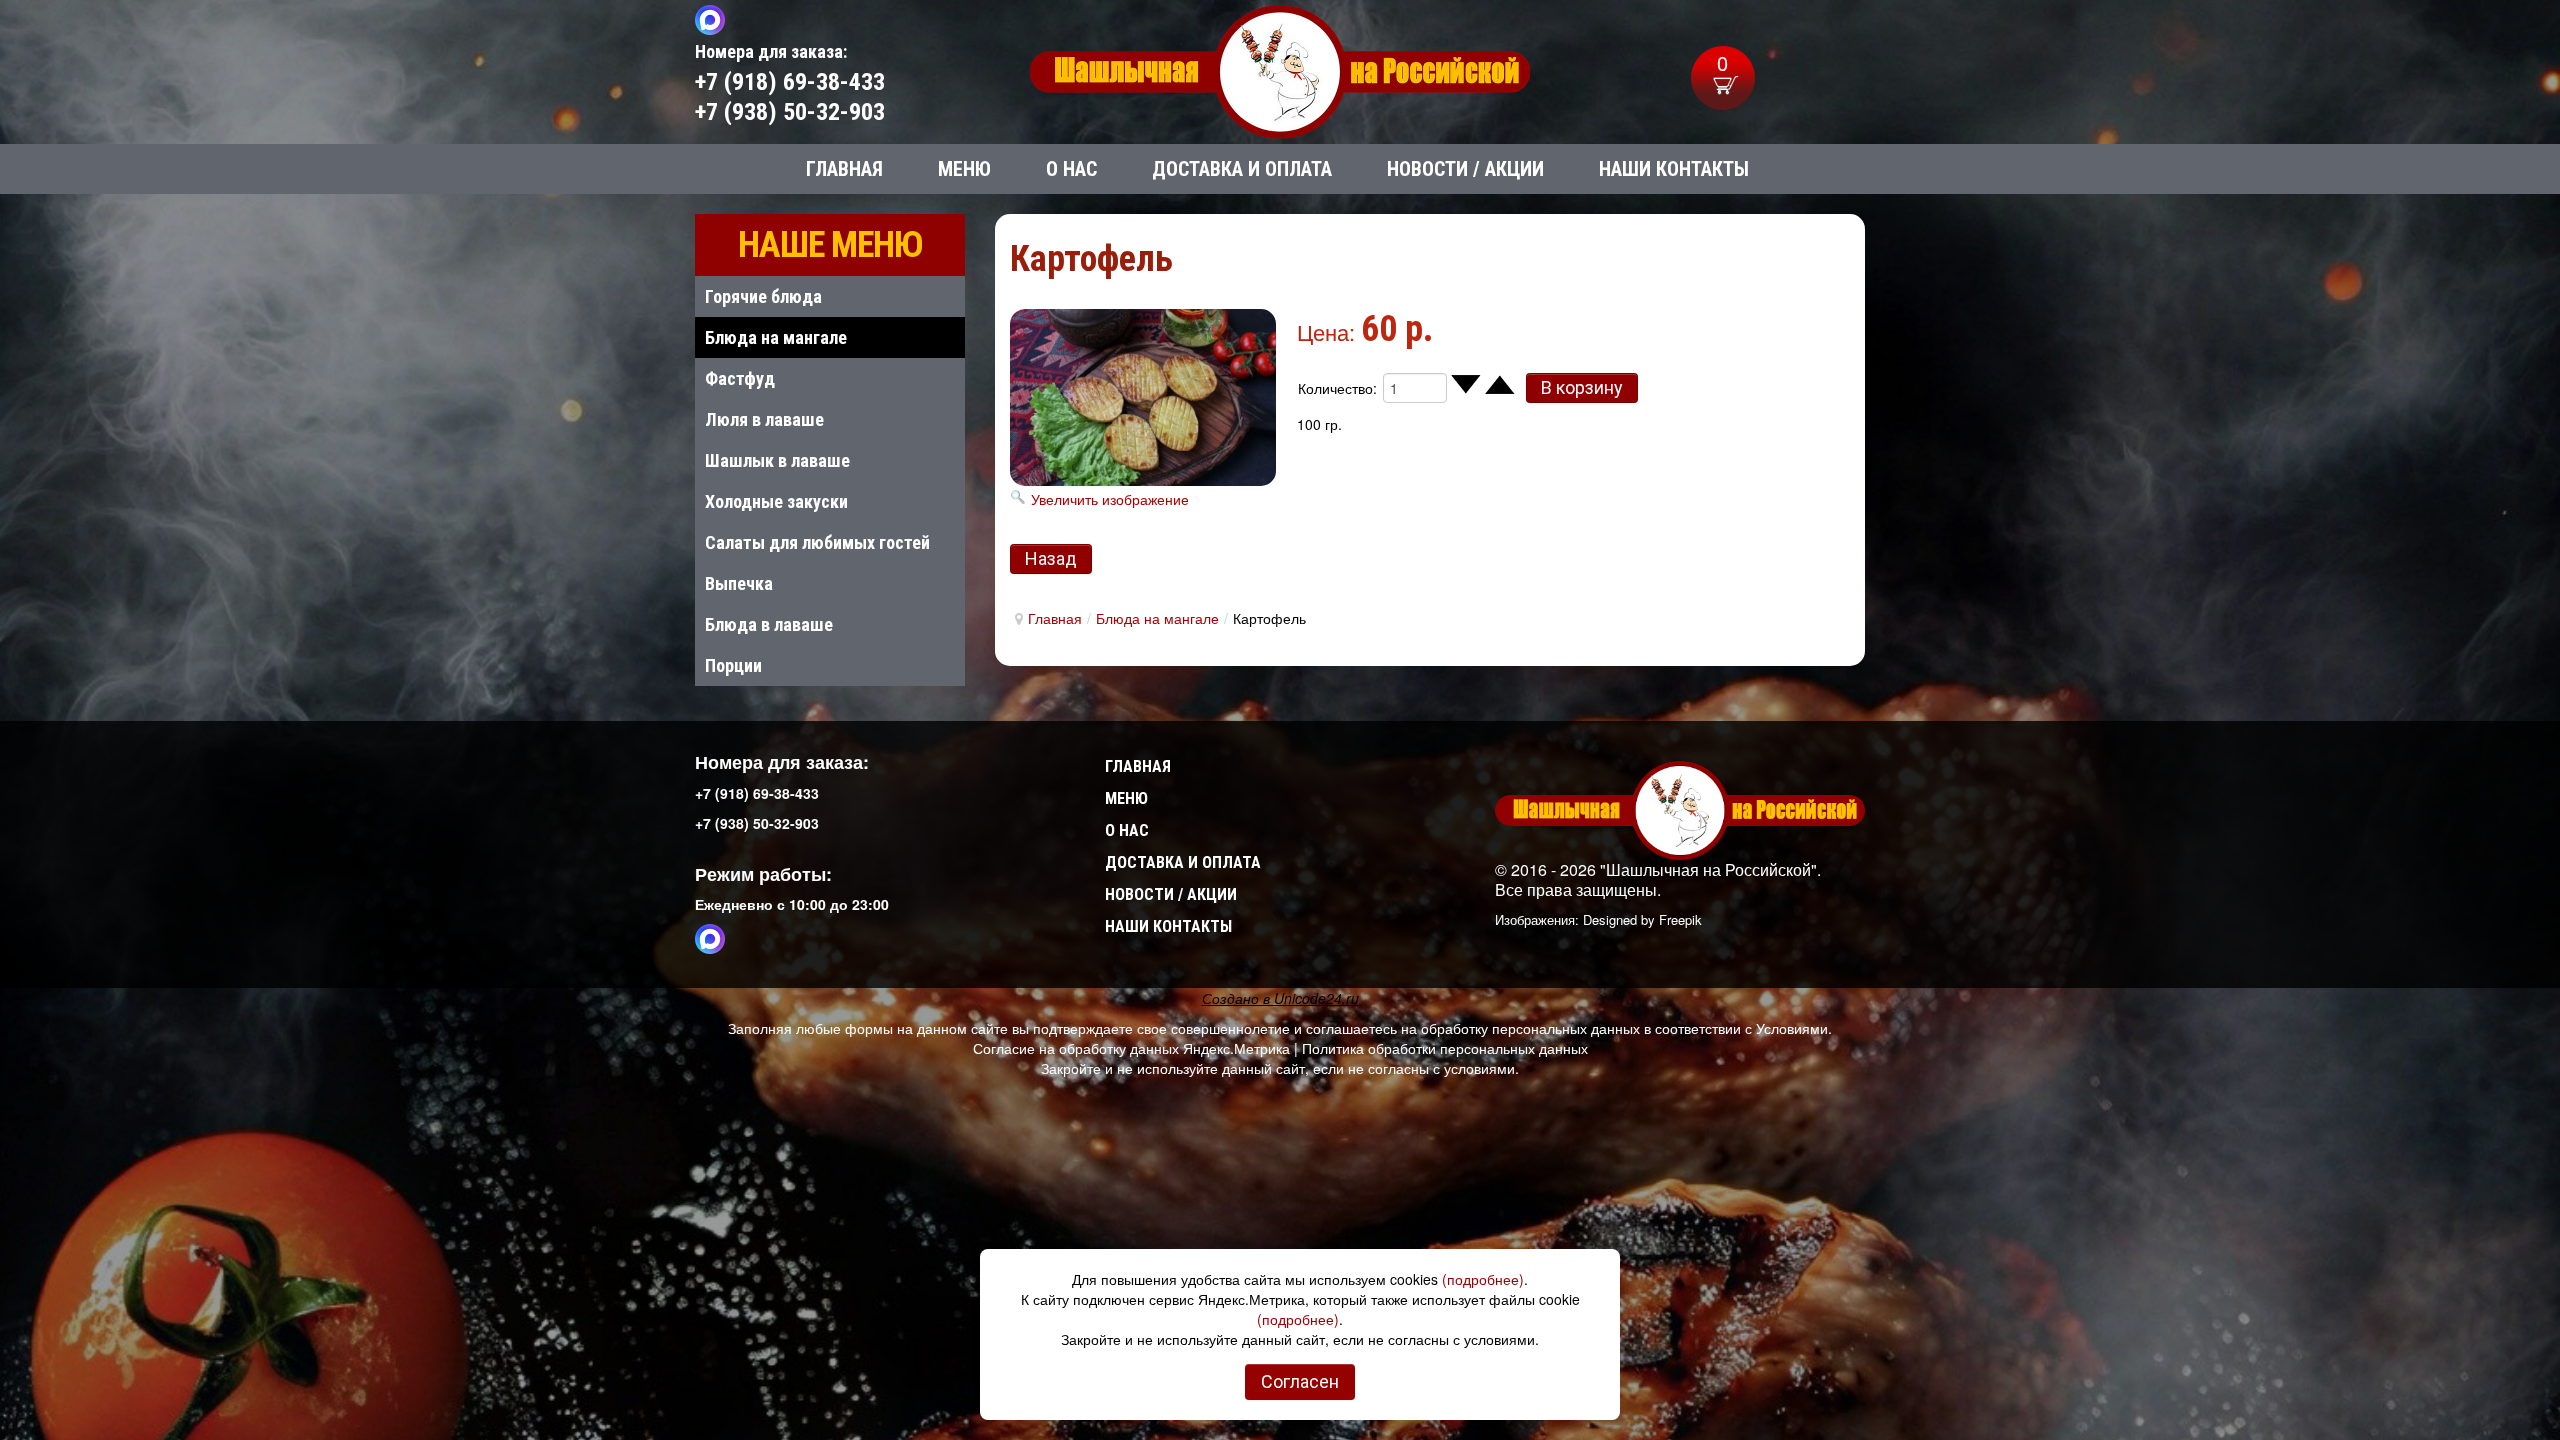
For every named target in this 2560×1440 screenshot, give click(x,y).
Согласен (1300, 1381)
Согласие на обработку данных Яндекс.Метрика (1131, 1048)
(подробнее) (1483, 1279)
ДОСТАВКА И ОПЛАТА (1183, 862)
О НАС (1127, 830)
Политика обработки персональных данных (1445, 1048)
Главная (1055, 618)
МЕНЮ (1126, 798)
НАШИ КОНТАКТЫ (1168, 926)
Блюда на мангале (1157, 618)
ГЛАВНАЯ (1138, 766)
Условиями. (1794, 1028)
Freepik (1680, 919)
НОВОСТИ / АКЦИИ (1171, 894)
